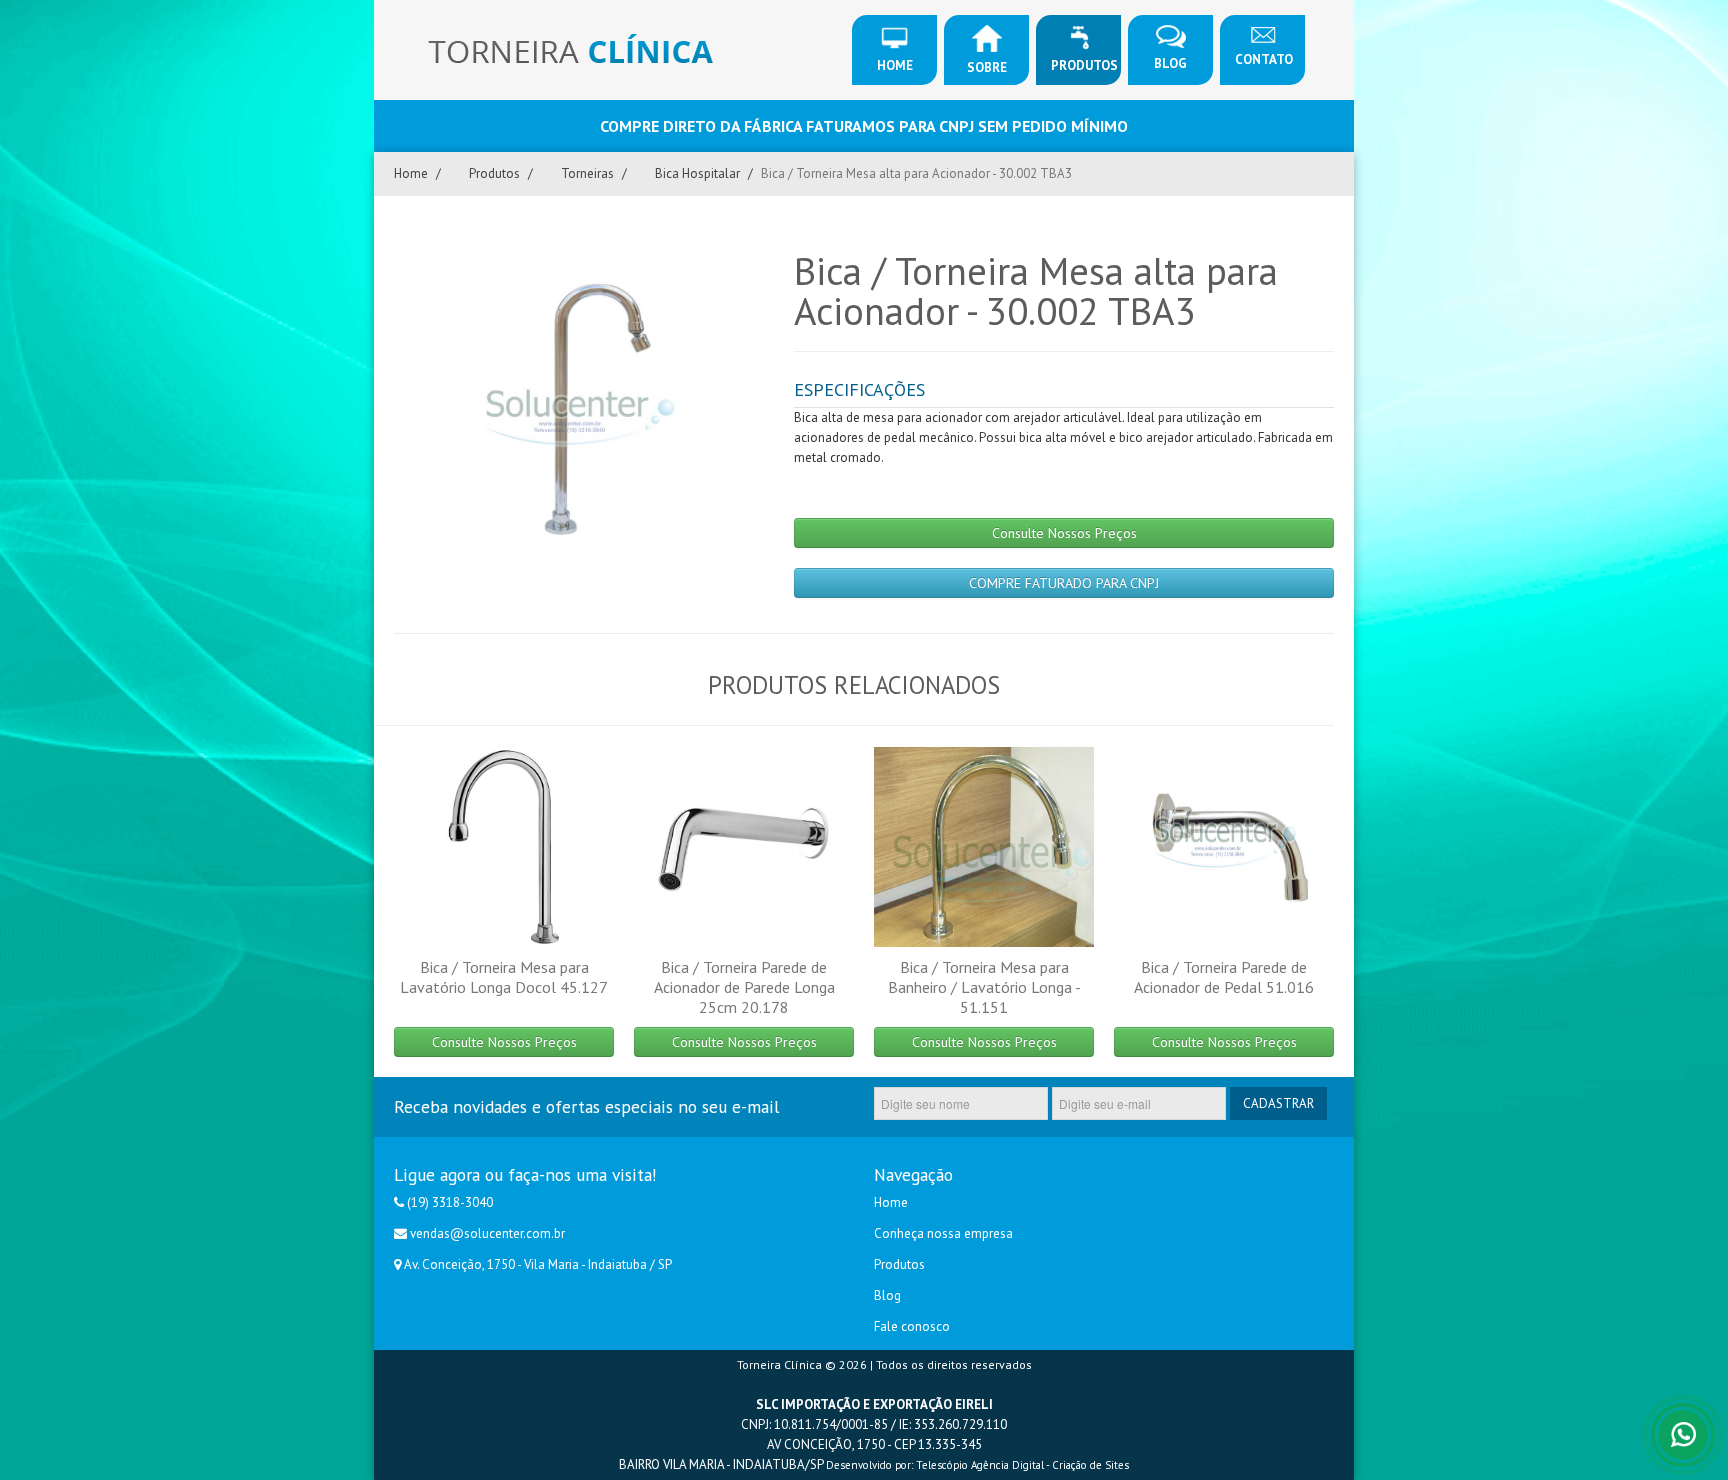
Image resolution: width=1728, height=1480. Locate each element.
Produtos (1084, 65)
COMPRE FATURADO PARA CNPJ (1064, 583)
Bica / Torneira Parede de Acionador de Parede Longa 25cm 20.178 (744, 987)
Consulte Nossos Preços (1064, 533)
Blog (1170, 63)
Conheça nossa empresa (943, 1233)
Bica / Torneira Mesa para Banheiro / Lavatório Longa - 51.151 (984, 987)
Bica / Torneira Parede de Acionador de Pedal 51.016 (1224, 977)
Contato (1264, 59)
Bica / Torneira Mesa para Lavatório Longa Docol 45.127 (504, 977)
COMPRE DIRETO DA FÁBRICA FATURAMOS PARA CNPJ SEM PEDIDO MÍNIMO (864, 126)
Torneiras (587, 173)
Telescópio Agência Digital (980, 1465)
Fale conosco (912, 1326)
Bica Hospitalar (697, 173)
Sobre (987, 67)
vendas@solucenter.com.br (487, 1233)
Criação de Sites (1090, 1465)
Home (895, 65)
